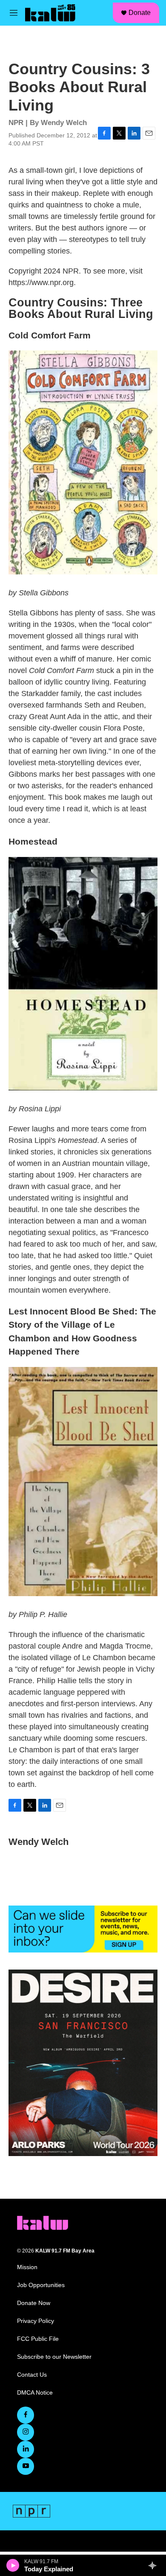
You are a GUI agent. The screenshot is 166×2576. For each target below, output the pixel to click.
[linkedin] (26, 2449)
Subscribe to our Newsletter (54, 2357)
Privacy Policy (36, 2321)
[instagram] (26, 2432)
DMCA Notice (35, 2393)
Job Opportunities (41, 2285)
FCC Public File (38, 2339)
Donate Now (34, 2303)
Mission (27, 2267)
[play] (13, 2565)
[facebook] (26, 2415)
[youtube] (26, 2466)
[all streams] (155, 2565)
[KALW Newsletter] (83, 1929)
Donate (140, 13)
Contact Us (32, 2375)
